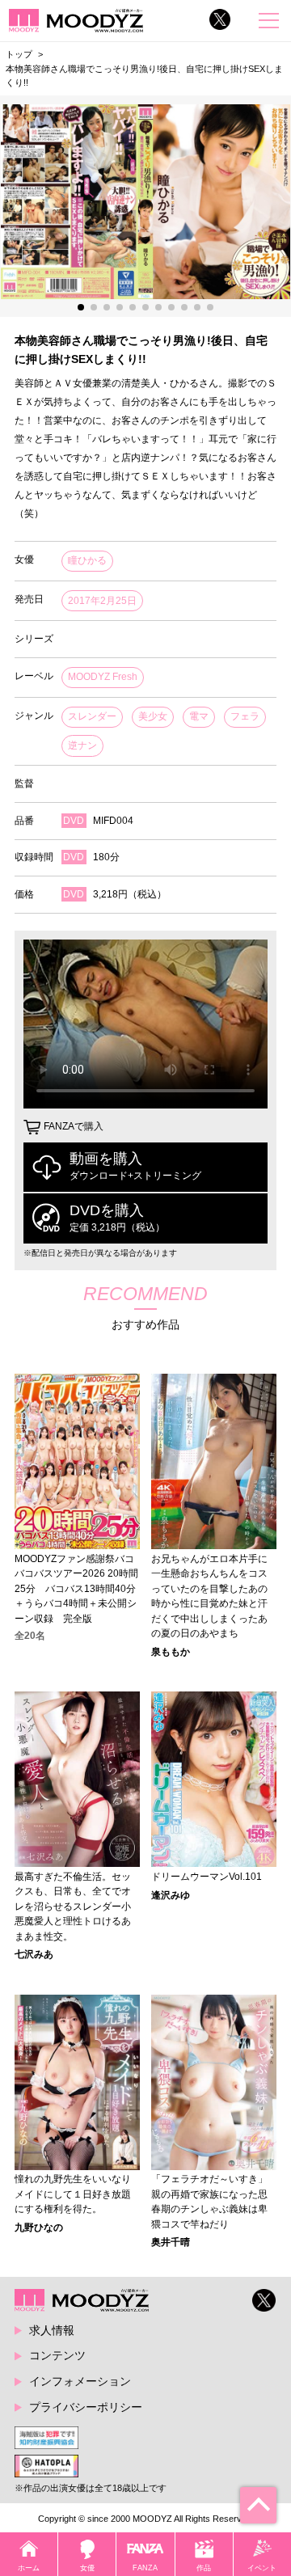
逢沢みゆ (171, 1895)
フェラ (245, 716)
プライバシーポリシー (86, 2407)
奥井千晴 (171, 2242)
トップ (19, 54)
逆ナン (82, 745)
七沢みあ (34, 1954)
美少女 (153, 716)
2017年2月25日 (102, 601)
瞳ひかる (87, 560)
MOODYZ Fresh (103, 677)
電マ (199, 716)
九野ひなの (39, 2228)
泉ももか (171, 1652)
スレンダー (92, 716)
